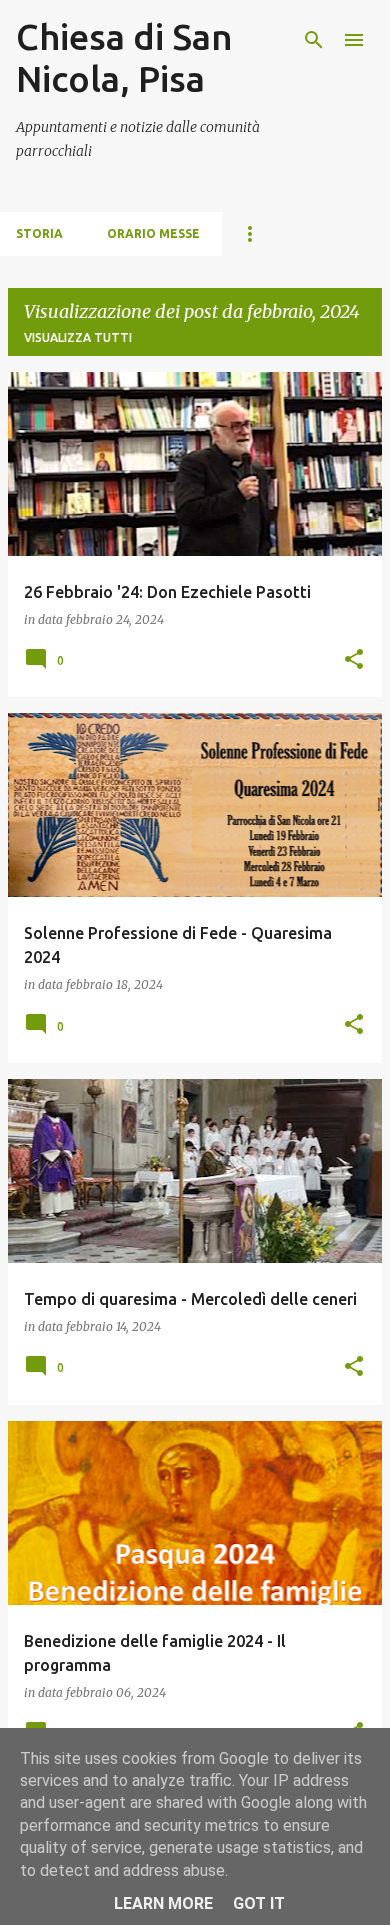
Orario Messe (153, 233)
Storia (39, 233)
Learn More (163, 1903)
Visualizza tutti (78, 337)
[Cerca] (314, 40)
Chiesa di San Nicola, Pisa (124, 57)
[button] (354, 660)
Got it (259, 1903)
